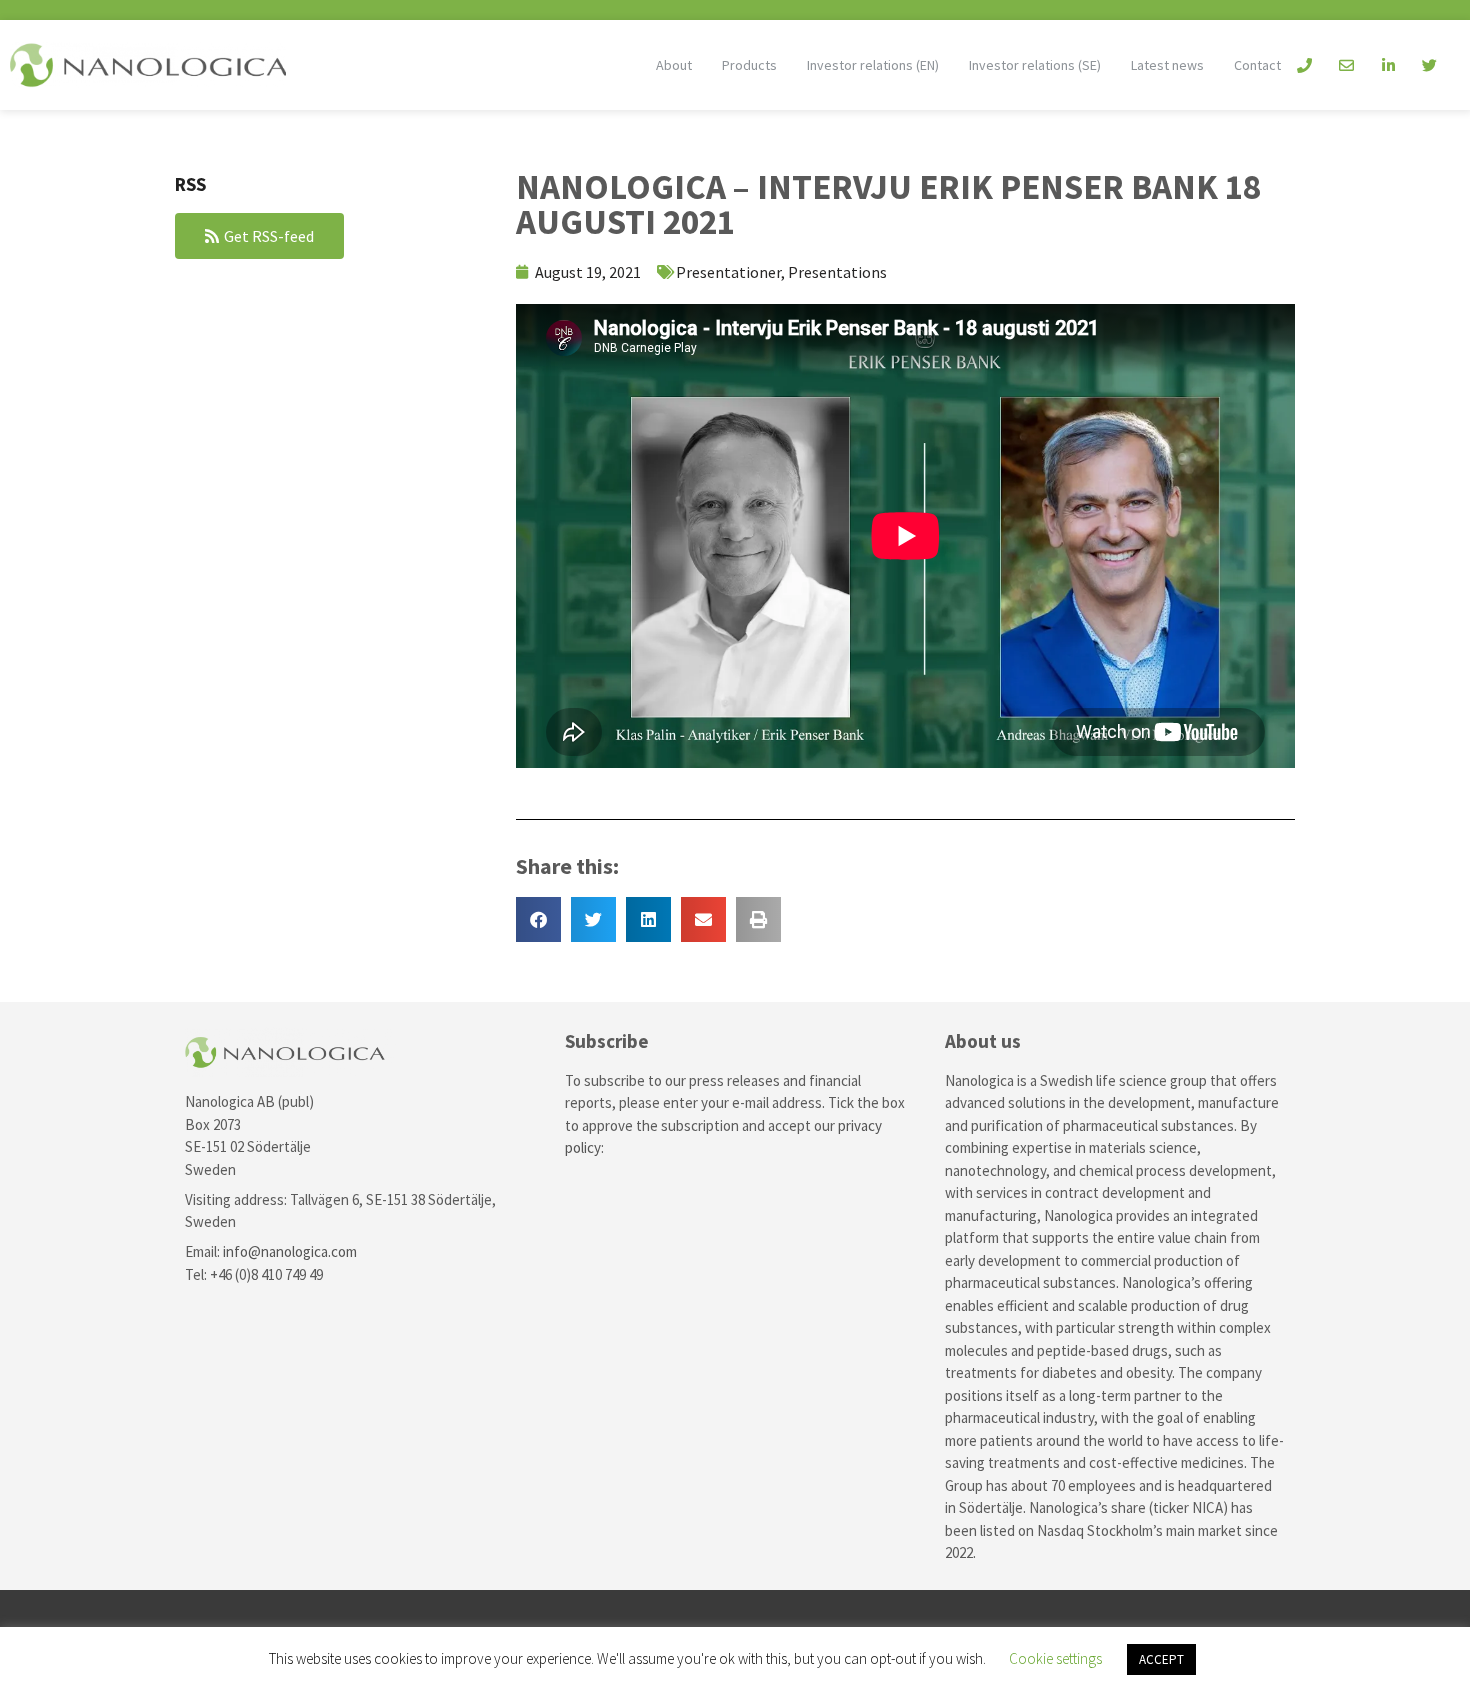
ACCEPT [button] (1161, 1659)
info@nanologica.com (290, 1251)
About (674, 65)
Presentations (837, 272)
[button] (538, 919)
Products (749, 65)
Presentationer (728, 272)
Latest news (1167, 65)
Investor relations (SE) (1035, 65)
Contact (1257, 65)
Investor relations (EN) (873, 65)
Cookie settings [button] (1055, 1658)
